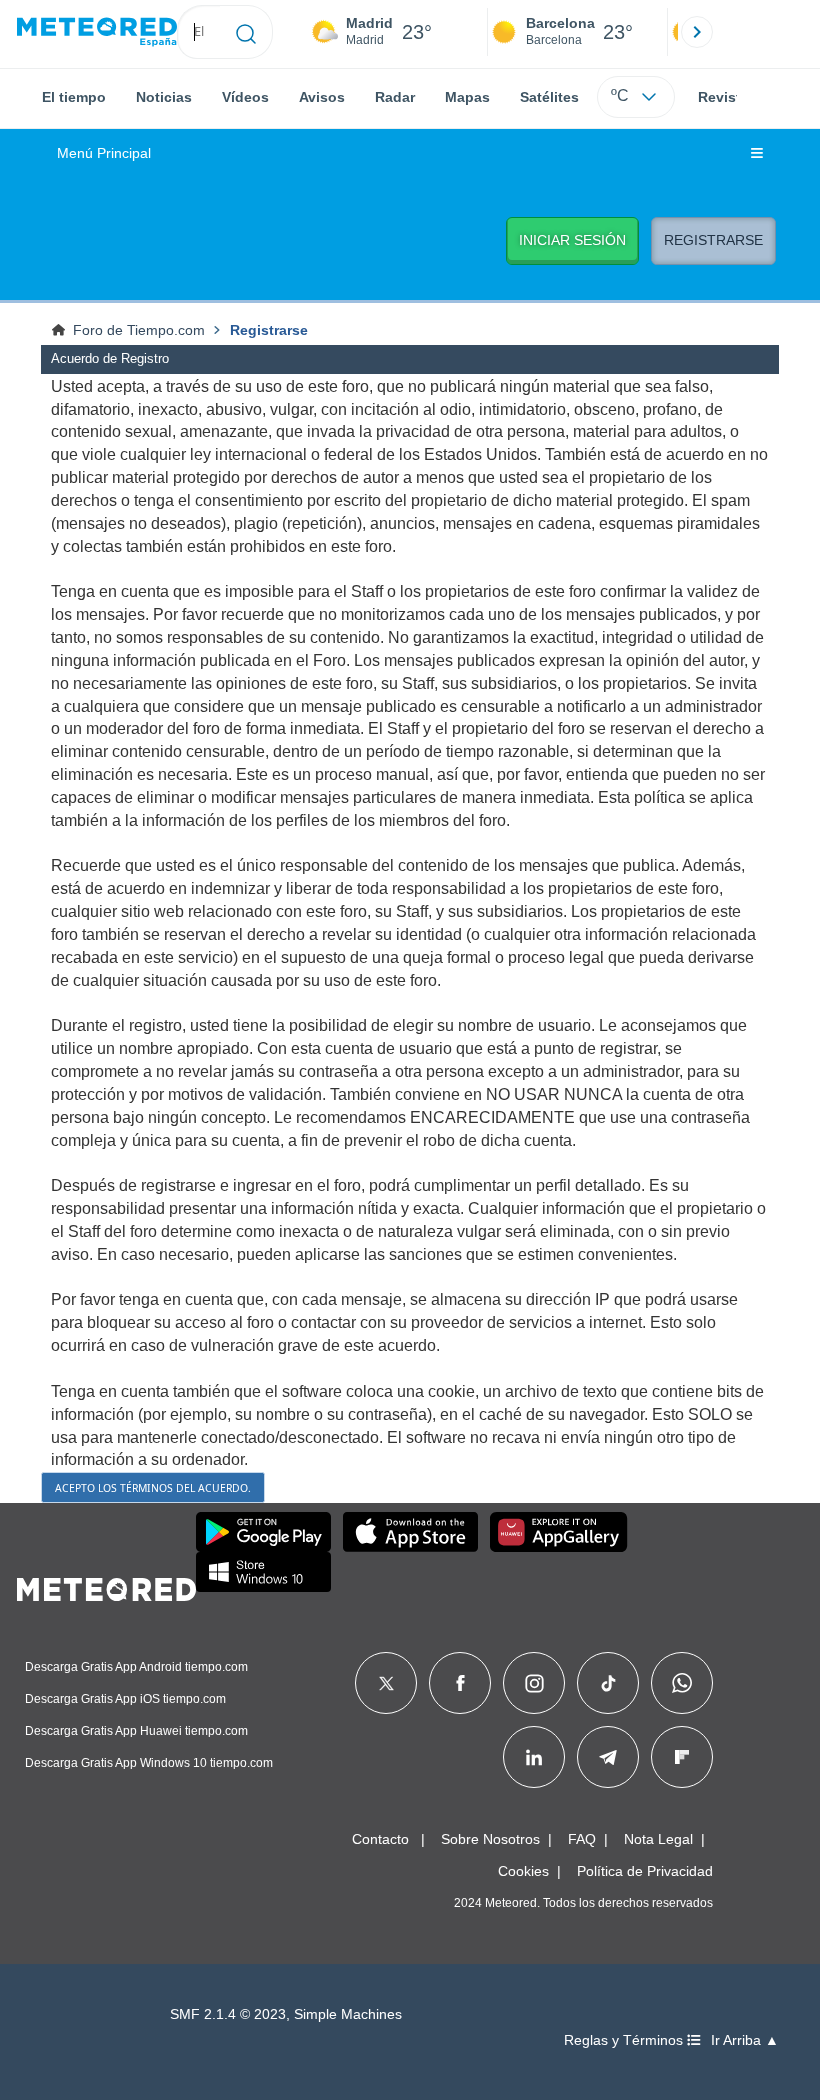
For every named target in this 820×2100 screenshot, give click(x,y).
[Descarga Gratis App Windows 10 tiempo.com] (263, 1572)
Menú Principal (104, 153)
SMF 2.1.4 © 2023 (228, 2014)
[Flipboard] (682, 1757)
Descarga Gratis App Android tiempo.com (136, 1667)
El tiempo (74, 97)
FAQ (582, 1839)
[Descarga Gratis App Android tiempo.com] (263, 1532)
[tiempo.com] (97, 32)
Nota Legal (658, 1839)
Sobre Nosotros (490, 1839)
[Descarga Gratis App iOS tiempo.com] (410, 1532)
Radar (395, 97)
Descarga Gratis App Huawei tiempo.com (136, 1731)
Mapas (467, 97)
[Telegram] (607, 1757)
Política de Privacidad (645, 1871)
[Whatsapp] (682, 1683)
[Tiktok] (608, 1683)
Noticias (164, 97)
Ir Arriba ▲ (745, 2040)
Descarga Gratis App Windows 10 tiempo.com (149, 1763)
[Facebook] (460, 1683)
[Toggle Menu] (757, 154)
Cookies (523, 1871)
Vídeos (245, 97)
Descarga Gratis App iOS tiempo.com (125, 1699)
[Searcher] (246, 32)
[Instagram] (534, 1683)
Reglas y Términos (625, 2040)
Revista (723, 97)
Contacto (380, 1839)
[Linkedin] (534, 1757)
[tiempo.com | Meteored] (106, 1586)
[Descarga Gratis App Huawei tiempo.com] (559, 1532)
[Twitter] (386, 1683)
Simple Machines (348, 2014)
